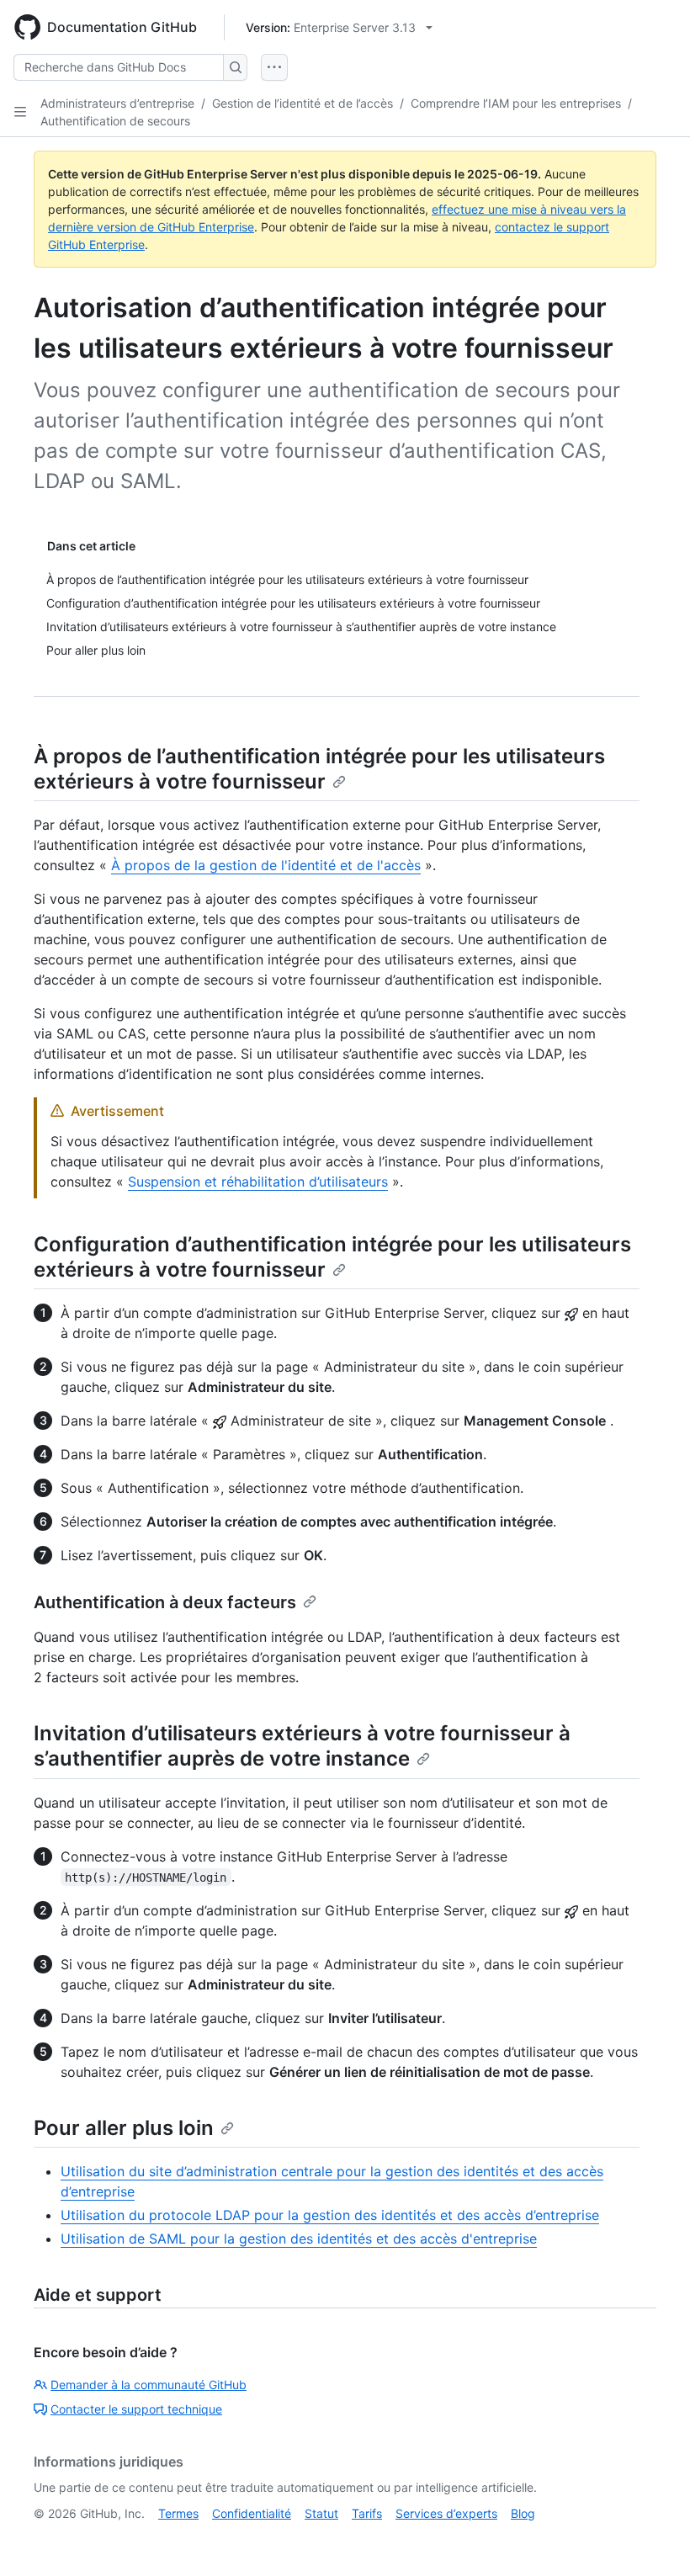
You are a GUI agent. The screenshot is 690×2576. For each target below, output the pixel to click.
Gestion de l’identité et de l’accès (303, 103)
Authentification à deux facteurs (165, 1602)
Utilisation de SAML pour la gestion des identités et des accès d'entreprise (299, 2239)
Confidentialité (252, 2513)
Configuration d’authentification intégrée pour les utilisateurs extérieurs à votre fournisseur (332, 1257)
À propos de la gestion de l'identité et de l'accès (266, 865)
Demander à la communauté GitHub (149, 2385)
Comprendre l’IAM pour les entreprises (516, 103)
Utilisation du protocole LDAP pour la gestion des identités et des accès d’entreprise (330, 2215)
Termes (178, 2513)
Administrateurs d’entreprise (117, 103)
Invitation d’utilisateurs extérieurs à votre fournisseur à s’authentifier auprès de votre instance (302, 1746)
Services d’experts (446, 2513)
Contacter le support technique (136, 2409)
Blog (523, 2513)
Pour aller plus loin (124, 2128)
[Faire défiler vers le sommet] (653, 2539)
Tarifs (367, 2513)
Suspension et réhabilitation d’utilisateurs (258, 1182)
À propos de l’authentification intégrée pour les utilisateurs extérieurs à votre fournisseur (319, 769)
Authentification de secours (115, 121)
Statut (321, 2513)
